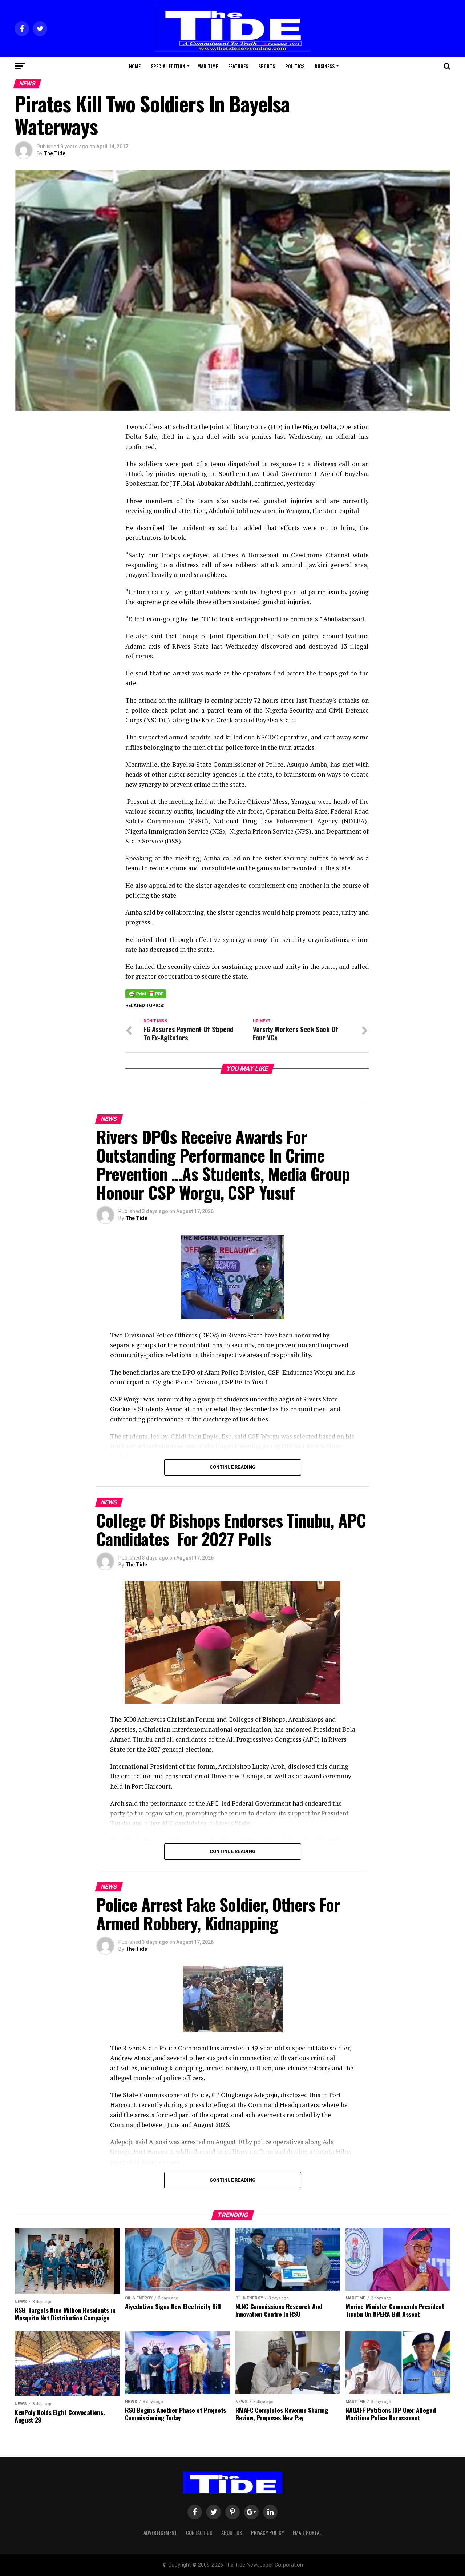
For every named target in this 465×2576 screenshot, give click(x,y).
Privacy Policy (268, 2533)
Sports (267, 66)
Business (325, 66)
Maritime (208, 66)
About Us (232, 2533)
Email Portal (307, 2533)
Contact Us (199, 2533)
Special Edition (168, 66)
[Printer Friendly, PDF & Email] (146, 993)
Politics (295, 66)
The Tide (54, 153)
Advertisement (160, 2533)
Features (238, 66)
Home (135, 66)
